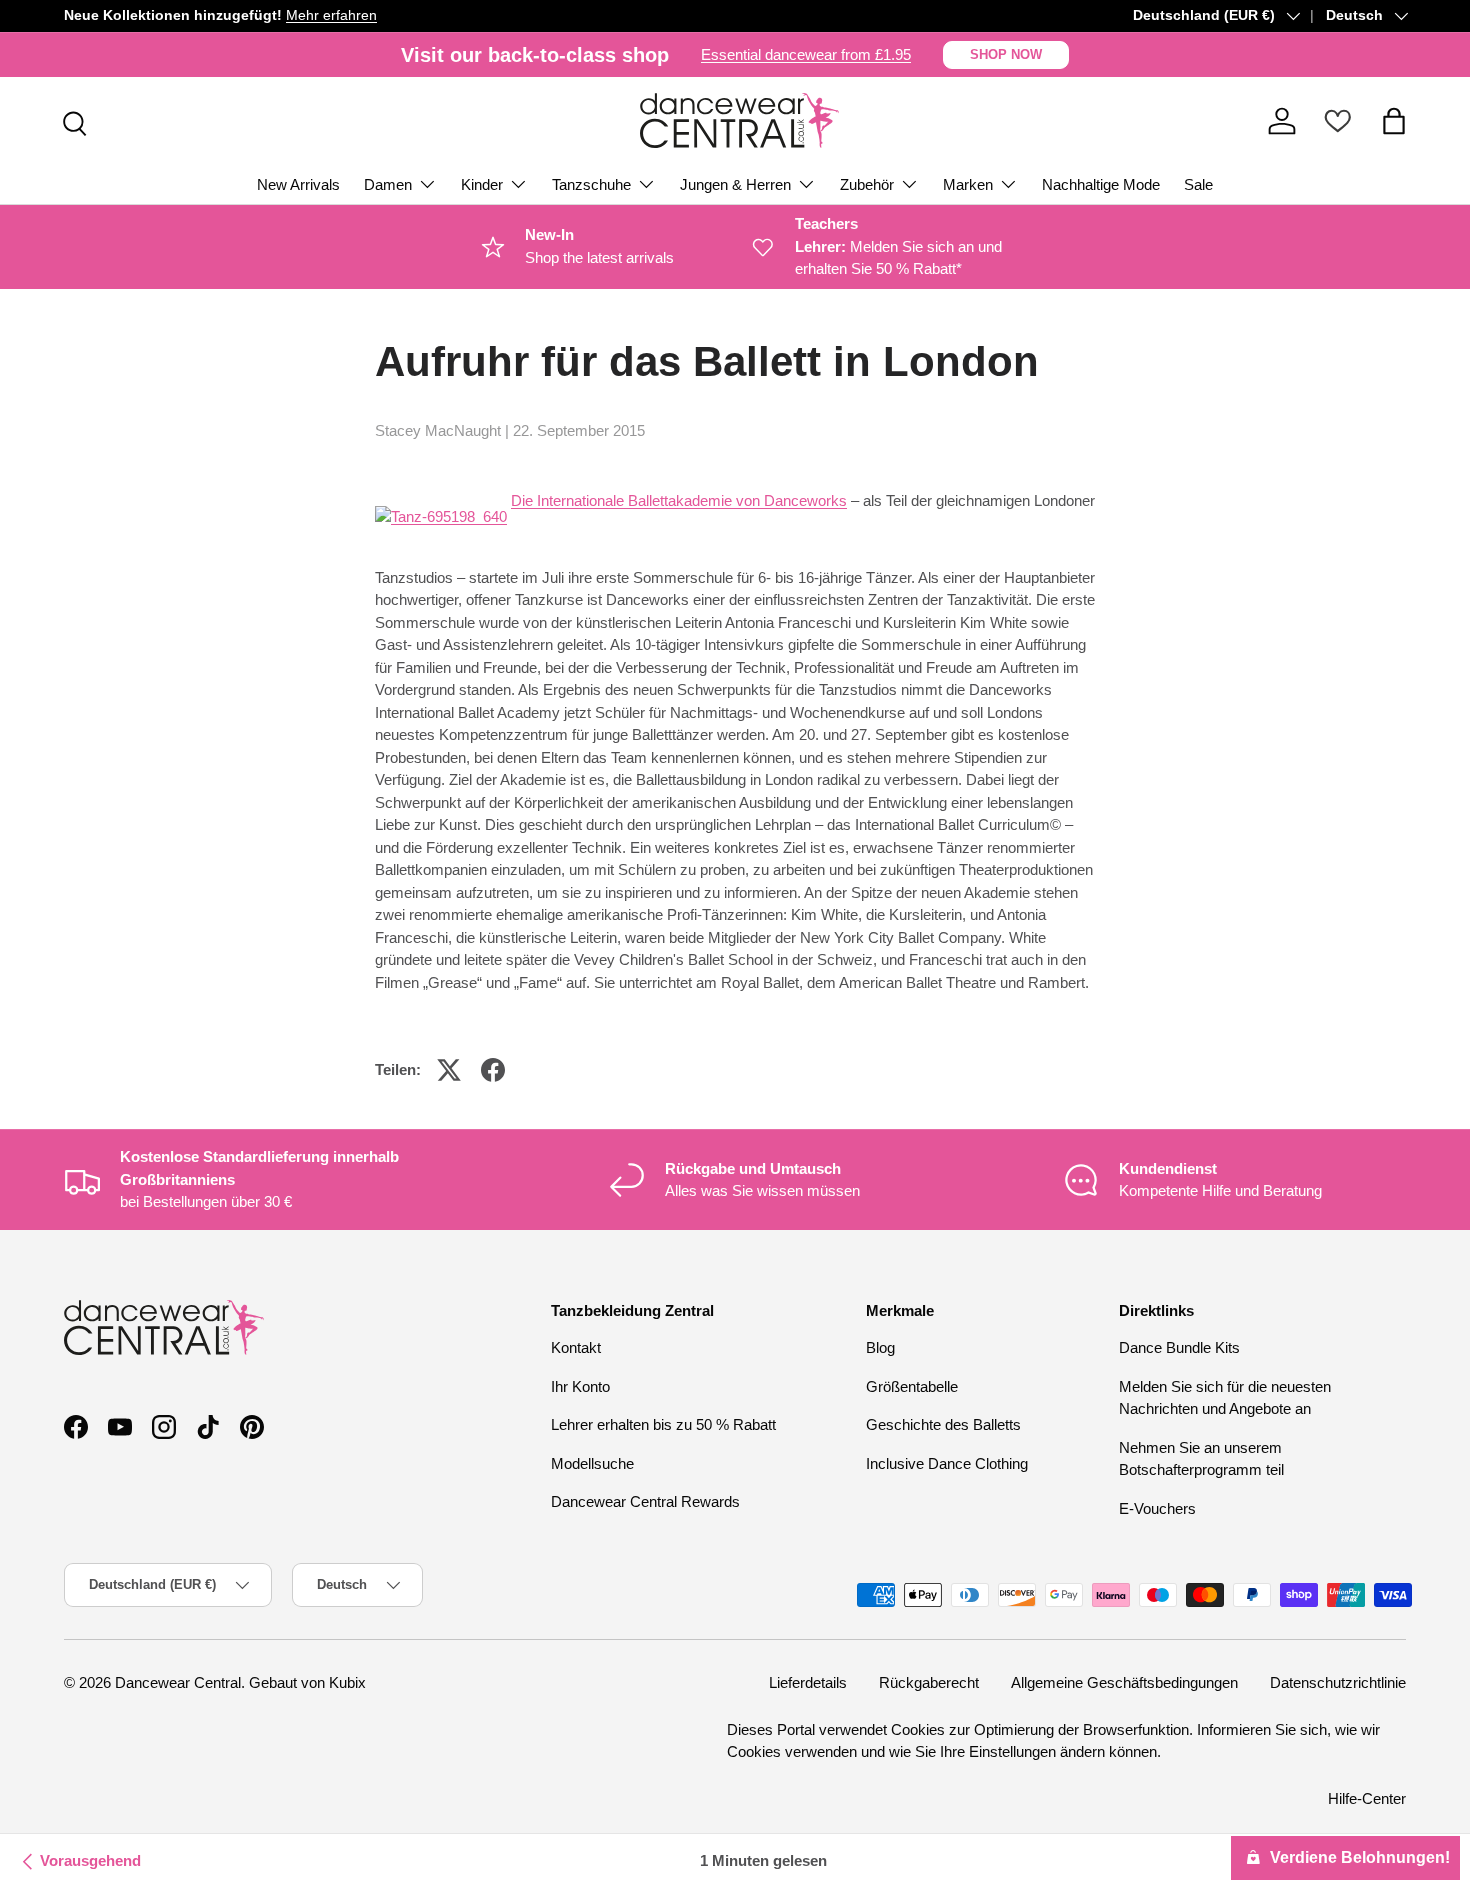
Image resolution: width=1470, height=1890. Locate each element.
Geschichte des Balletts (943, 1425)
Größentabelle (912, 1386)
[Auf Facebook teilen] (493, 1070)
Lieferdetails (808, 1682)
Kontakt (576, 1348)
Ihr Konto (580, 1386)
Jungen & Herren (735, 184)
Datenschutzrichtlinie (1338, 1682)
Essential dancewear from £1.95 (806, 54)
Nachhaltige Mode (1101, 184)
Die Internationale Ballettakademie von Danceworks (679, 500)
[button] (1394, 121)
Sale (1198, 184)
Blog (880, 1348)
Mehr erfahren (331, 15)
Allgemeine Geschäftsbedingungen (1124, 1682)
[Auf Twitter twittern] (449, 1070)
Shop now (1006, 54)
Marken (968, 184)
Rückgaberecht (929, 1682)
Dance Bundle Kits (1179, 1348)
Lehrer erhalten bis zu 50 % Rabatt (663, 1425)
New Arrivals (298, 184)
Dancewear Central (178, 1682)
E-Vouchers (1157, 1508)
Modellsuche (592, 1463)
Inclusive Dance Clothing (947, 1463)
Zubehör (867, 184)
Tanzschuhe (591, 184)
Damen (388, 184)
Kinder (482, 184)
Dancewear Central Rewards (645, 1502)
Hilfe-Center (1367, 1797)
